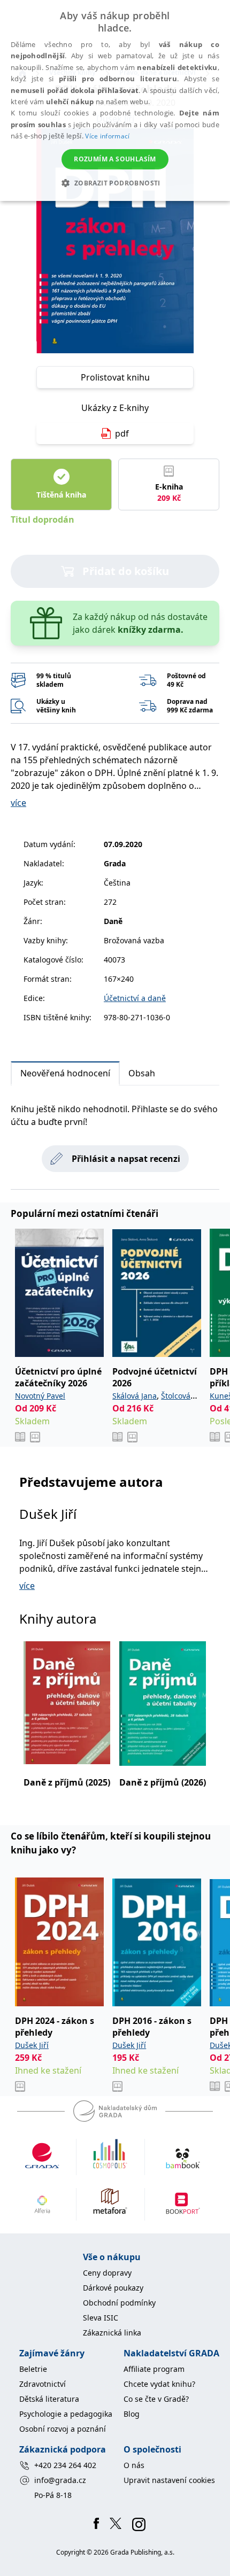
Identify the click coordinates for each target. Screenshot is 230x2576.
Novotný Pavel (40, 1396)
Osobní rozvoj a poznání (63, 2429)
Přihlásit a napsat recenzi (126, 1159)
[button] (115, 183)
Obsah (142, 1073)
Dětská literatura (49, 2399)
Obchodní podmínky (119, 2303)
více (18, 803)
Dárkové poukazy (113, 2288)
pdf (122, 433)
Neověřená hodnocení (65, 1073)
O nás (134, 2465)
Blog (132, 2414)
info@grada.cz (60, 2480)
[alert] (115, 100)
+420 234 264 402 (65, 2465)
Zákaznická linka (112, 2333)
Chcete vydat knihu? (159, 2384)
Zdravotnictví (43, 2384)
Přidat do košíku (126, 571)
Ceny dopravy (107, 2273)
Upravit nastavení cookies (169, 2480)
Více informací (107, 136)
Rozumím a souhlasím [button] (115, 159)
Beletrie (33, 2369)
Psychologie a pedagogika (66, 2414)
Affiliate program (154, 2369)
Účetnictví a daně (135, 998)
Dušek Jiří (48, 1514)
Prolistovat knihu (115, 377)
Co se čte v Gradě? (156, 2399)
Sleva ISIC (101, 2318)
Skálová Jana (135, 1396)
